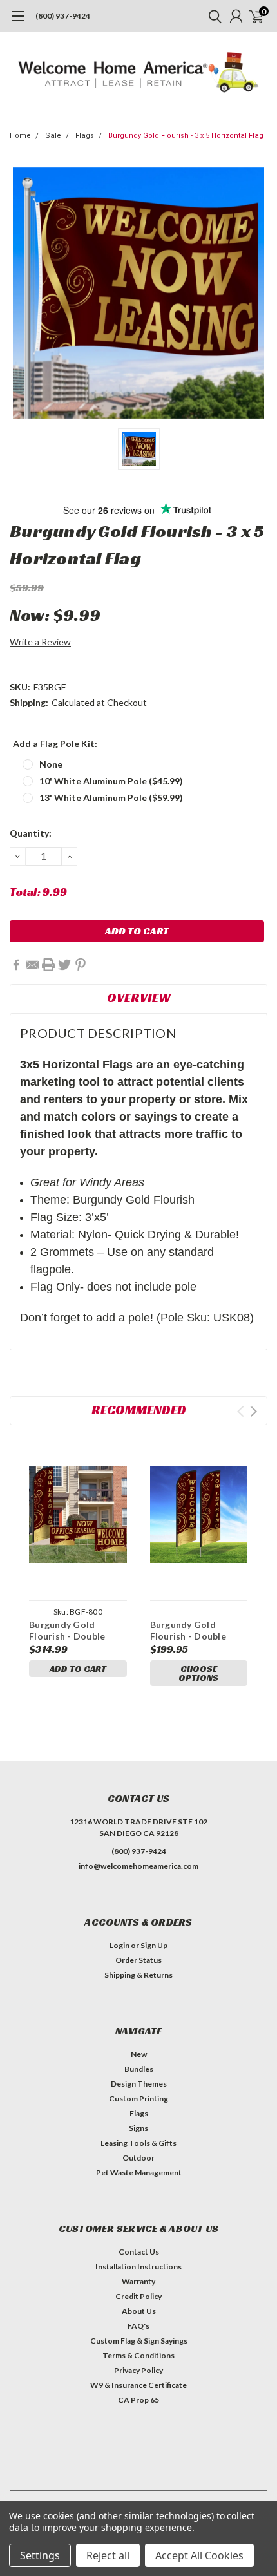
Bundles (139, 2069)
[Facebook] (16, 965)
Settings (40, 2555)
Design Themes (139, 2084)
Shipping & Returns (138, 1975)
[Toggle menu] (18, 23)
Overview (139, 998)
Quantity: (31, 833)
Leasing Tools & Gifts (138, 2143)
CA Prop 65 (138, 2400)
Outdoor (138, 2158)
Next (253, 1411)
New (139, 2054)
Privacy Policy (138, 2370)
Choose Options (198, 1673)
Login (119, 1945)
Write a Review (40, 642)
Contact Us (139, 2252)
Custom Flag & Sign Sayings (139, 2341)
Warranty (138, 2281)
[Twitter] (64, 965)
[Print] (48, 965)
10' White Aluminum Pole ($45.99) (111, 781)
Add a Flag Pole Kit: (55, 743)
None (51, 764)
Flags (85, 136)
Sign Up (154, 1945)
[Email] (32, 965)
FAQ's (138, 2326)
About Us (139, 2311)
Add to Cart (78, 1669)
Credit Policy (138, 2296)
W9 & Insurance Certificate (138, 2385)
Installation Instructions (138, 2267)
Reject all (108, 2555)
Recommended (139, 1410)
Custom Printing (138, 2098)
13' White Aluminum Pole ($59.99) (111, 798)
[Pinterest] (81, 965)
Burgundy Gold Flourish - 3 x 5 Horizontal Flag (186, 136)
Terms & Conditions (138, 2355)
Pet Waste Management (139, 2173)
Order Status (138, 1960)
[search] (212, 16)
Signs (138, 2128)
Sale (53, 136)
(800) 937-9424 (63, 16)
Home (20, 136)
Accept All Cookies (199, 2555)
